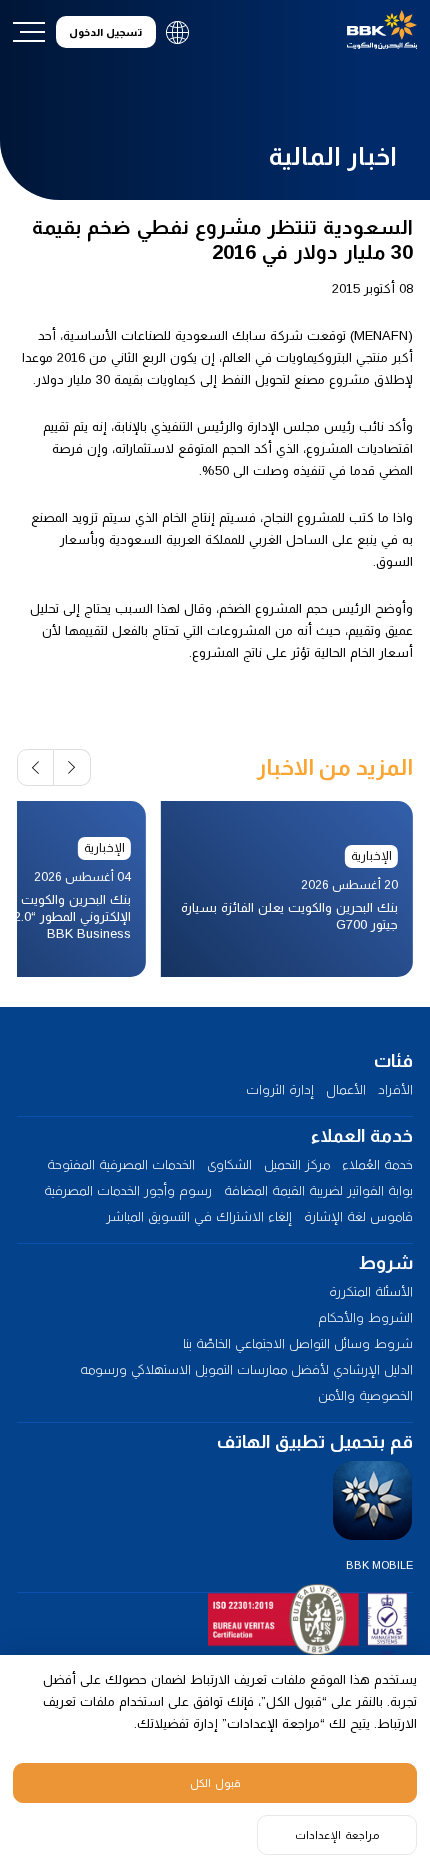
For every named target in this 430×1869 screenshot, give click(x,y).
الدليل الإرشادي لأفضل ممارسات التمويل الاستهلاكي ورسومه (246, 1369)
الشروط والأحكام (365, 1317)
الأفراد (395, 1089)
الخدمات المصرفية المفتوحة (121, 1164)
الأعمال (346, 1089)
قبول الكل (215, 1783)
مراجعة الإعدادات (337, 1835)
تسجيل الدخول (105, 32)
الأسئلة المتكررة (371, 1291)
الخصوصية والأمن (365, 1395)
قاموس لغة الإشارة (358, 1216)
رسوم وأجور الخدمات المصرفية (128, 1190)
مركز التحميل (297, 1164)
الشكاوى (229, 1164)
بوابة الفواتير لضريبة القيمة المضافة (318, 1190)
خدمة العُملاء (377, 1164)
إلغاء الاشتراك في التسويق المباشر (199, 1216)
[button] (72, 767)
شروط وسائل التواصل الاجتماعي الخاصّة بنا (298, 1343)
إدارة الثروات (280, 1089)
